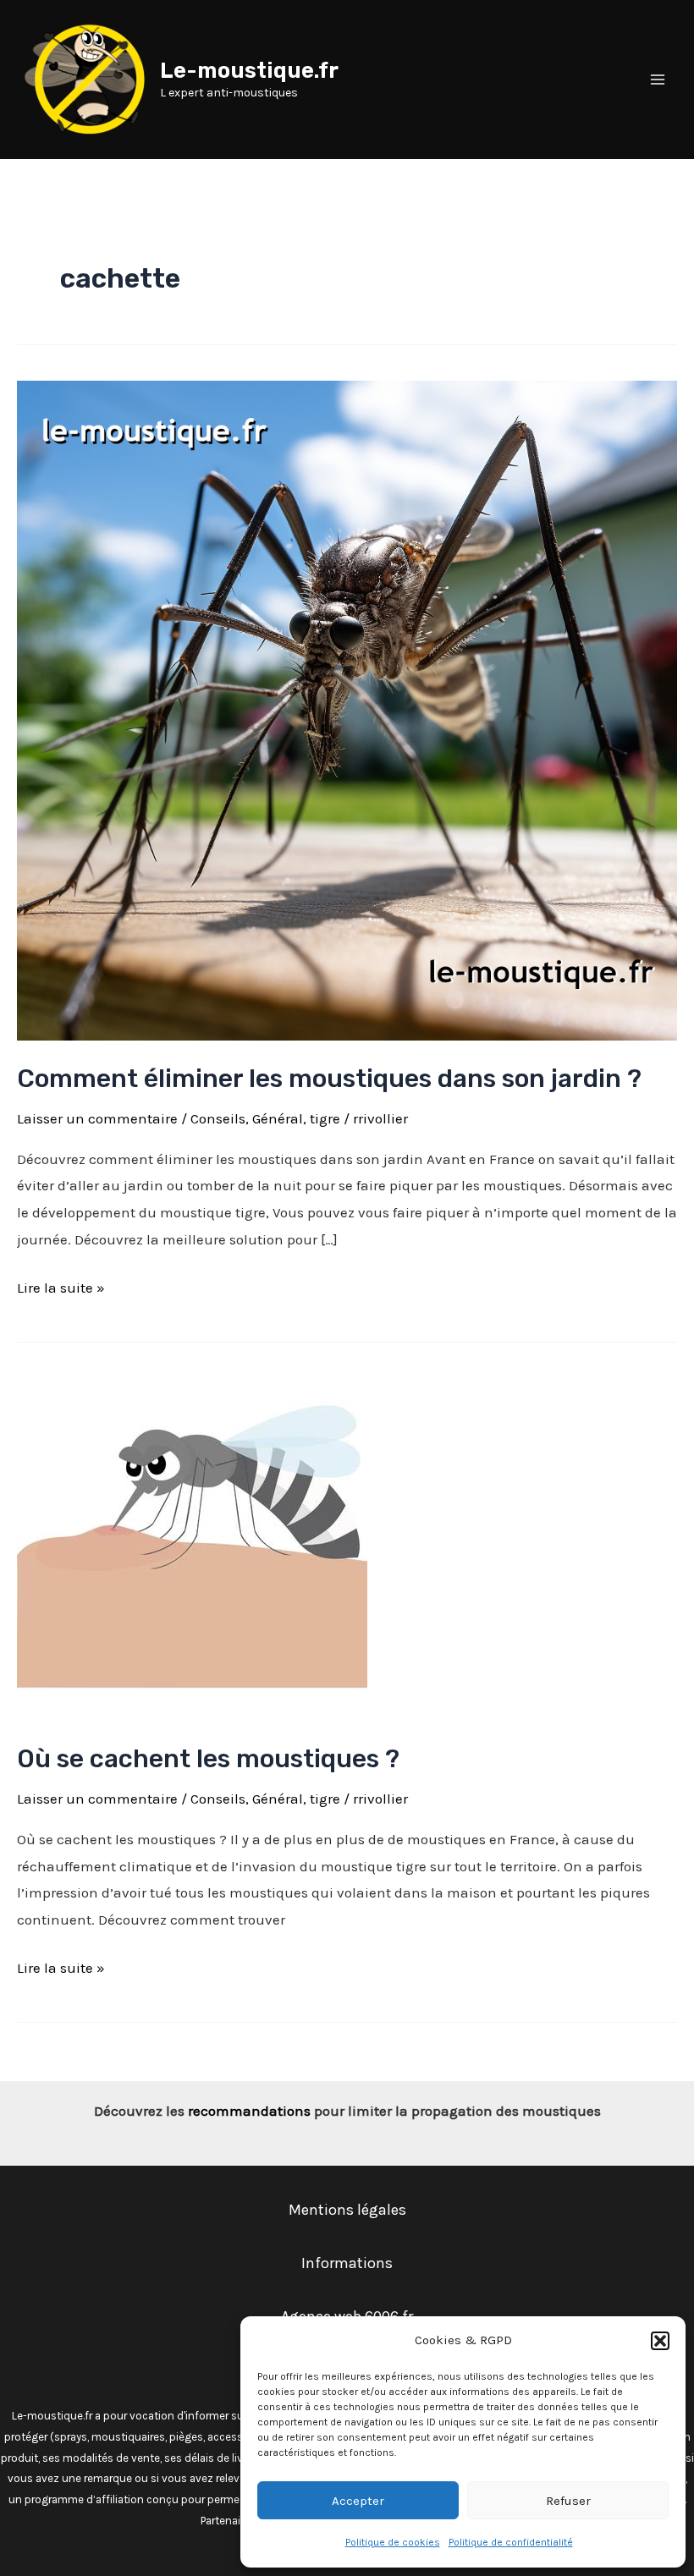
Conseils (218, 1118)
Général (278, 1118)
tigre (325, 1118)
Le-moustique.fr (249, 71)
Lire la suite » (61, 1285)
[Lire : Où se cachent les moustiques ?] (192, 1545)
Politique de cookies (393, 2542)
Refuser (568, 2501)
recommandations (249, 2111)
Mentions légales (347, 2210)
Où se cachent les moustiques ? (208, 1759)
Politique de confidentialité (511, 2542)
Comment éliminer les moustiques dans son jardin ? (329, 1079)
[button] (660, 2341)
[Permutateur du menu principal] (658, 80)
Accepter (358, 2501)
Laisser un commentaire (97, 1118)
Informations (347, 2263)
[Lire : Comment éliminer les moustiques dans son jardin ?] (347, 709)
